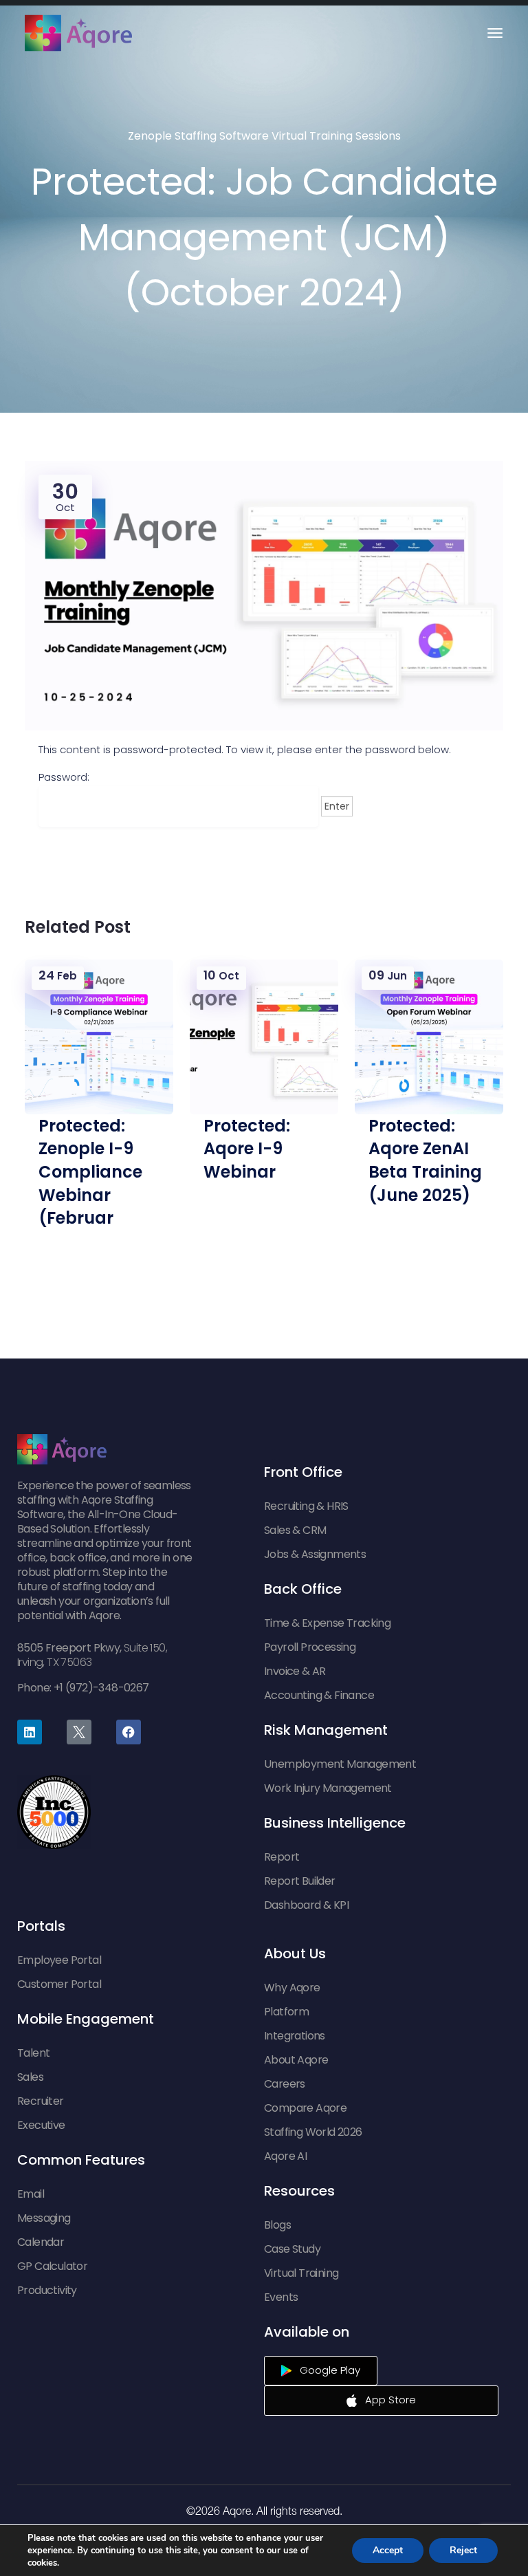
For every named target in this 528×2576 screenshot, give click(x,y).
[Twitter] (79, 1732)
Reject (463, 2550)
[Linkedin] (30, 1732)
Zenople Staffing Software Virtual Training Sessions (264, 136)
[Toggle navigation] (495, 33)
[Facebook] (129, 1732)
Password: (64, 777)
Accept (388, 2550)
